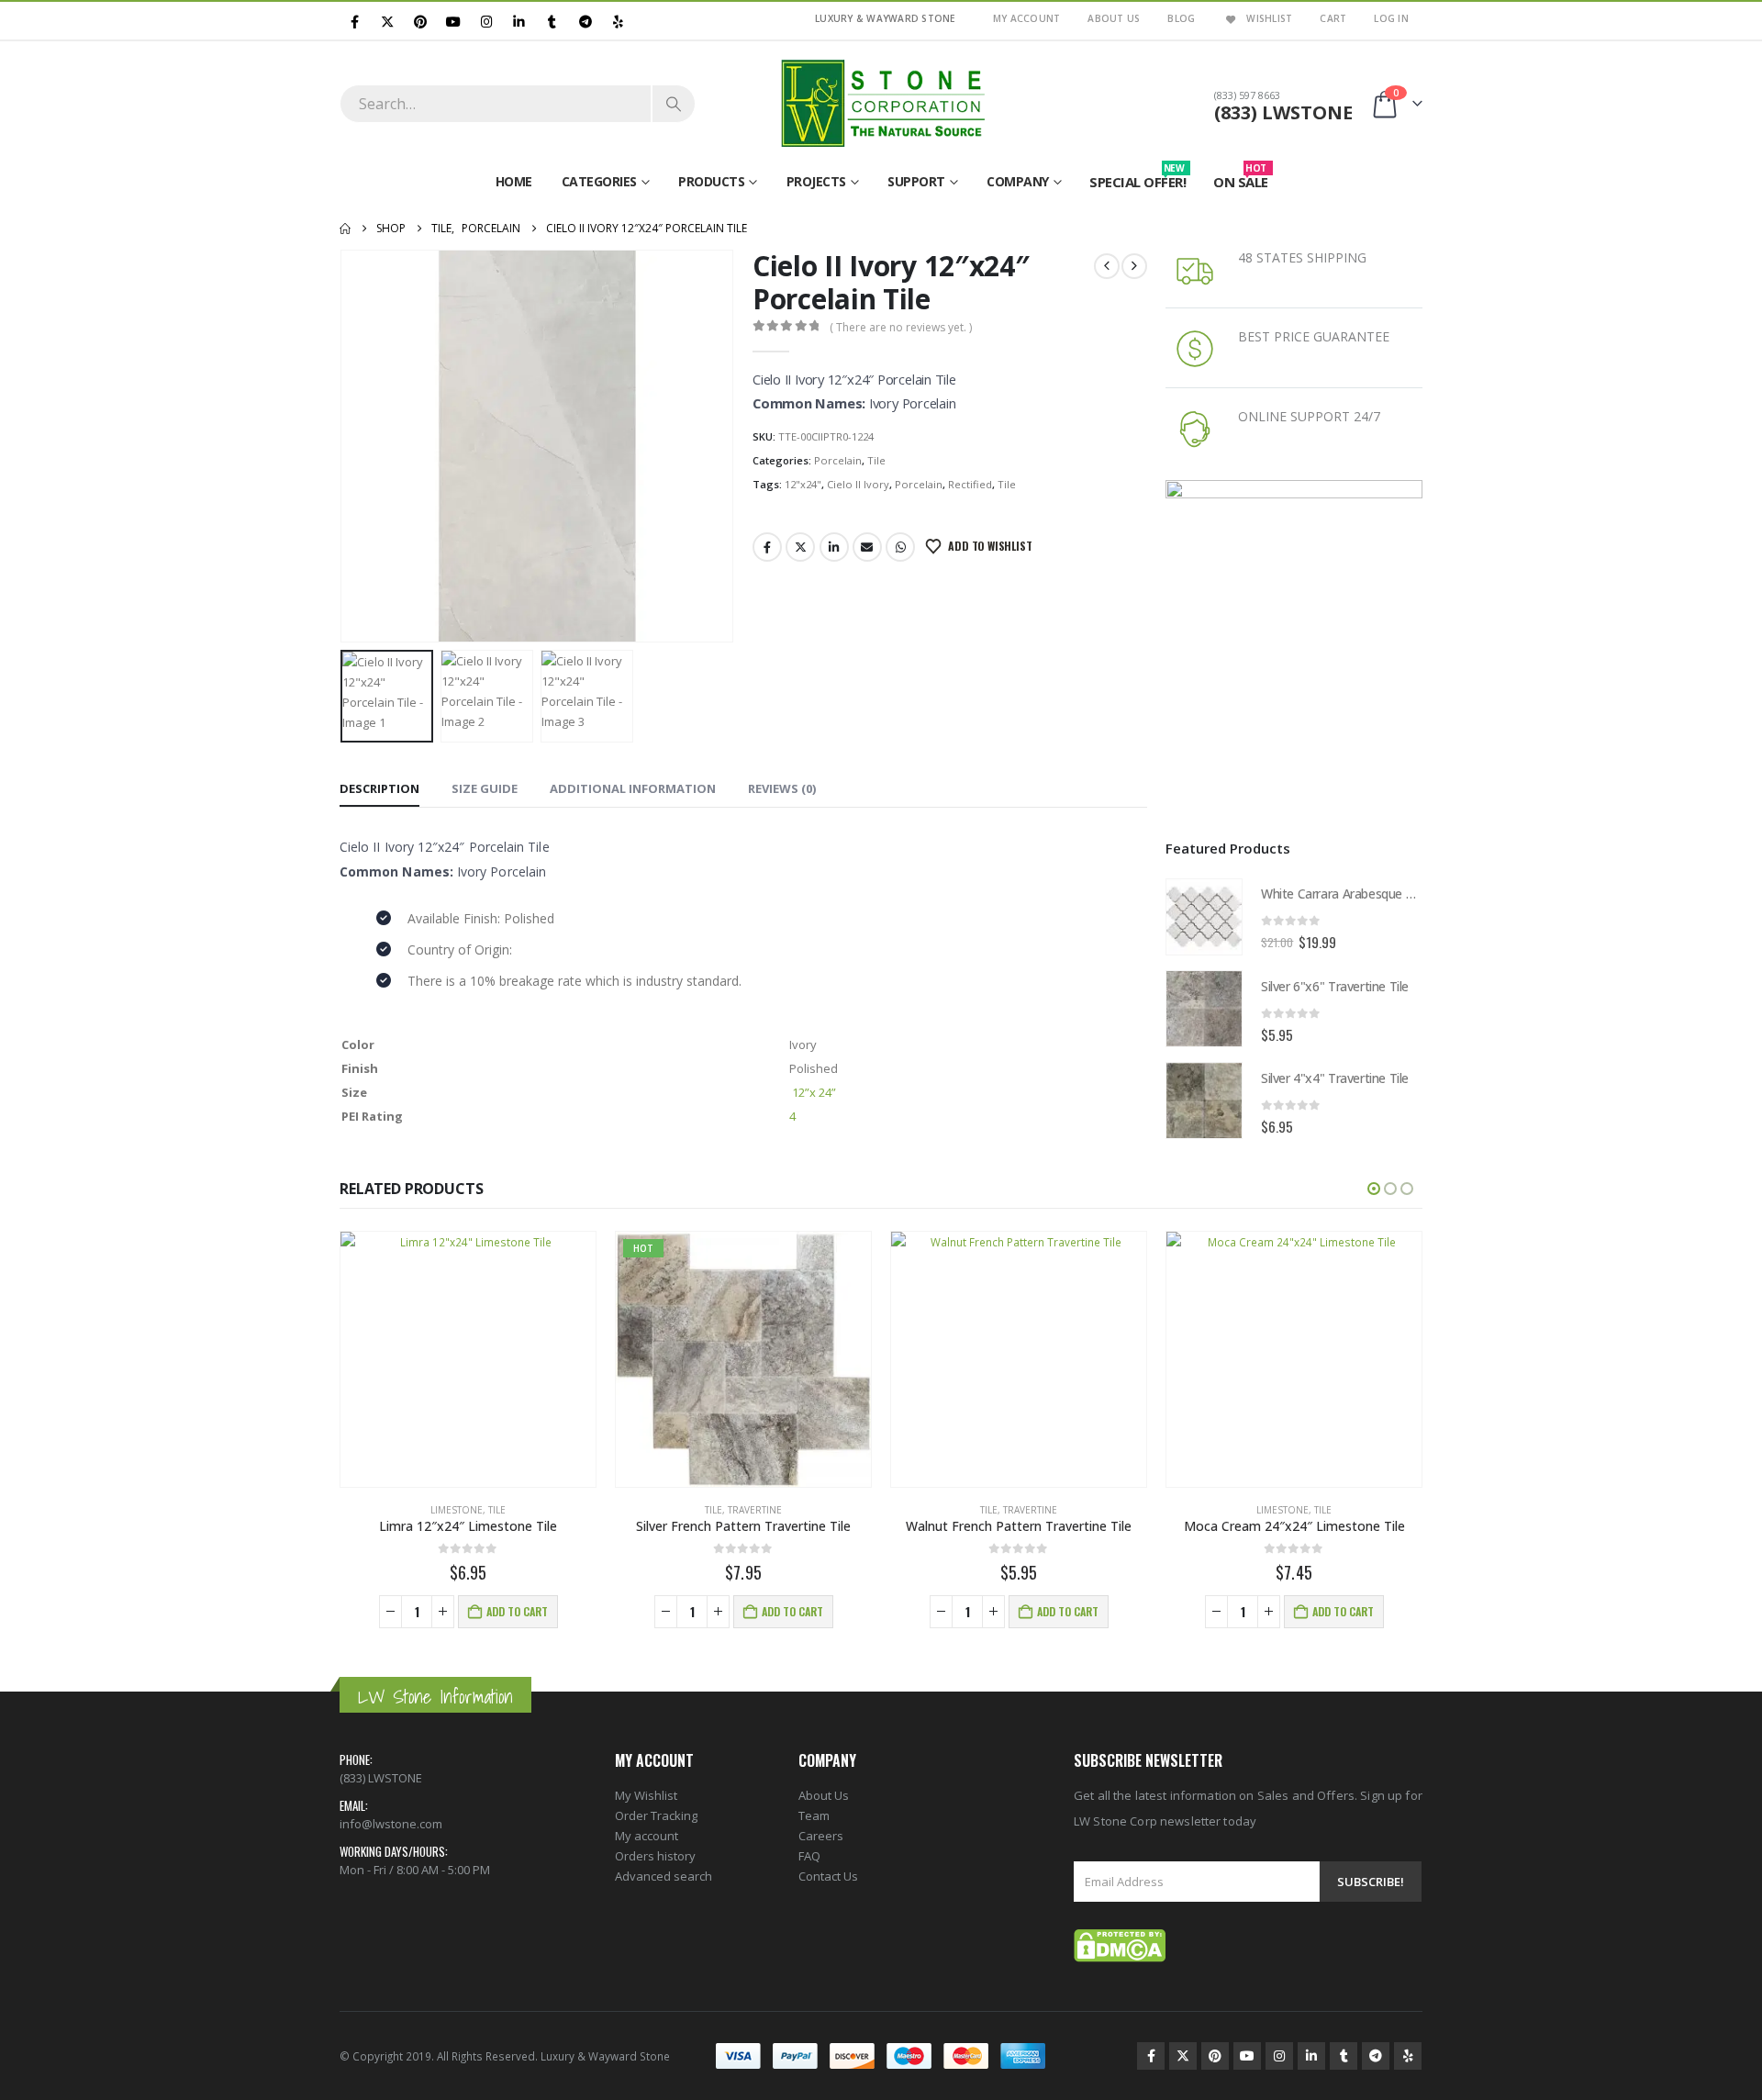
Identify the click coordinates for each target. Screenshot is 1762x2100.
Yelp (1408, 2056)
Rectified (970, 484)
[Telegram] (585, 21)
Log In (1391, 18)
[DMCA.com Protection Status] (1120, 1945)
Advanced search (664, 1876)
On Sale (1241, 178)
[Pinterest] (421, 21)
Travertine (755, 1510)
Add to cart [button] (517, 1611)
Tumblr (1344, 2056)
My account (647, 1836)
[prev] (1107, 266)
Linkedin (1311, 2056)
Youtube (1247, 2056)
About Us (1114, 18)
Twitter (800, 547)
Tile (876, 460)
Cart (1333, 18)
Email (867, 547)
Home (514, 181)
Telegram (1376, 2056)
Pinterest (1215, 2056)
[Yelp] (618, 21)
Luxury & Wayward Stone (605, 2056)
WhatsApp (900, 547)
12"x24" (803, 484)
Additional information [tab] (633, 788)
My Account (1027, 18)
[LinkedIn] (520, 21)
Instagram (1279, 2056)
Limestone (457, 1510)
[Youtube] (454, 21)
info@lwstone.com (391, 1824)
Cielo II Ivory (858, 484)
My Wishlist (646, 1795)
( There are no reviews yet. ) (901, 327)
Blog (1181, 18)
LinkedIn (834, 547)
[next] (1134, 266)
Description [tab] (379, 788)
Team (814, 1815)
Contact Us (828, 1876)
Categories (599, 181)
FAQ (809, 1856)
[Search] (674, 104)
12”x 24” (814, 1092)
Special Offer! (1137, 178)
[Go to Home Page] (345, 229)
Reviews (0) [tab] (782, 788)
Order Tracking (656, 1815)
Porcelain (838, 460)
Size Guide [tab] (485, 788)
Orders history (655, 1856)
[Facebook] (355, 21)
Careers (821, 1836)
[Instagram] (487, 21)
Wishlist (1269, 18)
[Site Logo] (881, 103)
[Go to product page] (1204, 917)
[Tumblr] (552, 21)
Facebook (767, 547)
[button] (344, 446)
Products (711, 181)
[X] (388, 21)
